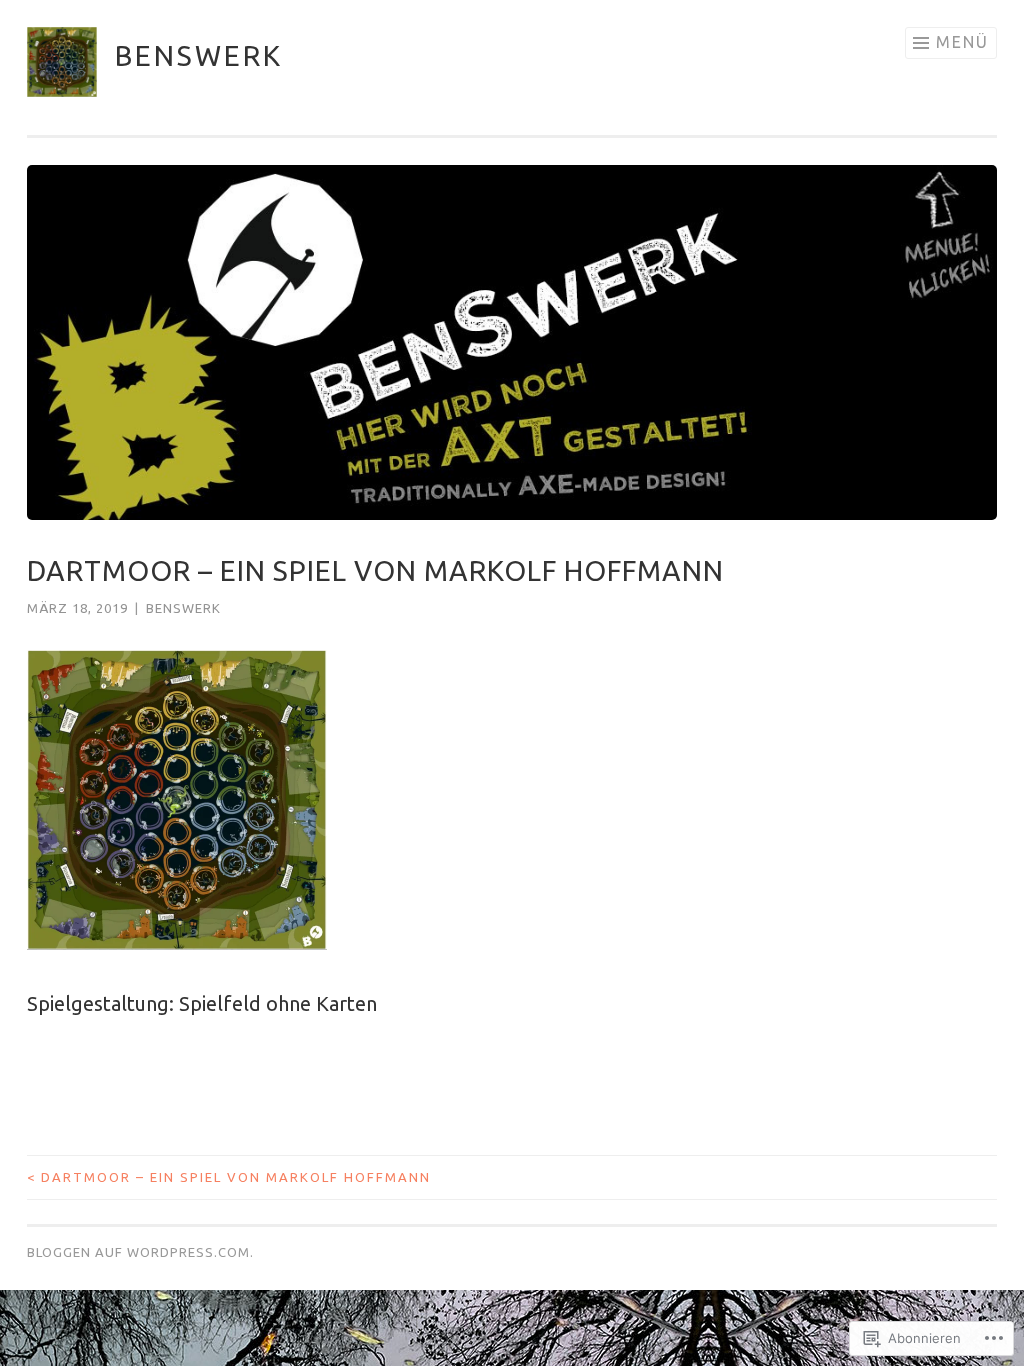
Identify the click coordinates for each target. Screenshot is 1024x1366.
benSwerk (199, 55)
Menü (962, 42)
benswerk (183, 608)
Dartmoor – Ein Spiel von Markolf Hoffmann (229, 1177)
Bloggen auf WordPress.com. (140, 1252)
